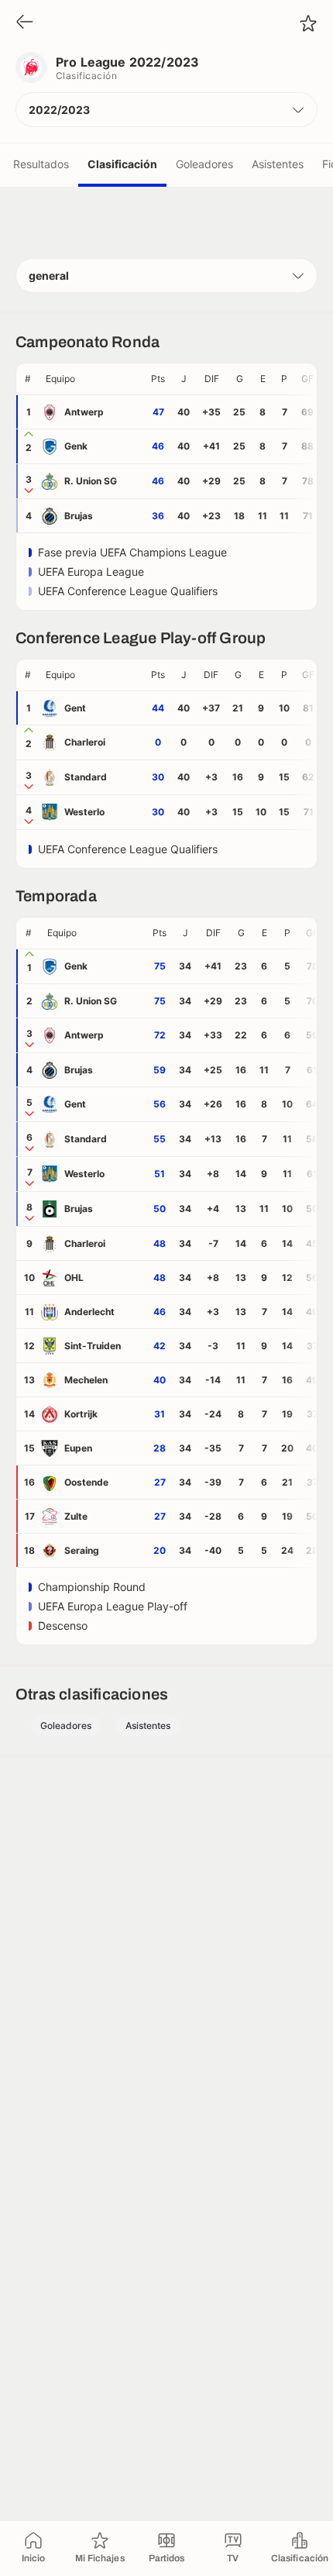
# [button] (28, 379)
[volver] (25, 23)
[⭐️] (308, 23)
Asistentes (278, 164)
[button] (166, 110)
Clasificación (122, 164)
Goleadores (204, 164)
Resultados (41, 164)
